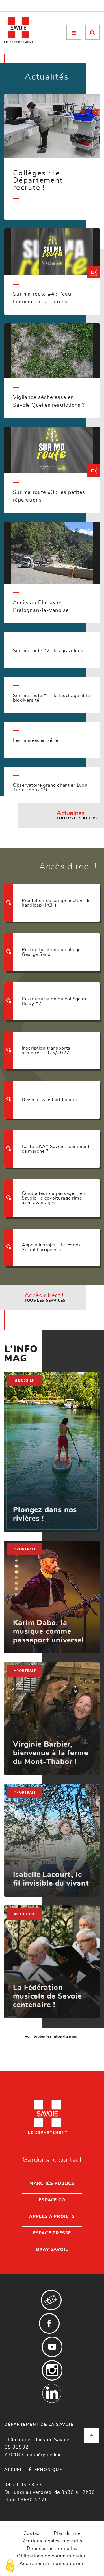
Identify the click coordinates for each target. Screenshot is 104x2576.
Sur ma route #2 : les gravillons (48, 651)
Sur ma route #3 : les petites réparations (49, 496)
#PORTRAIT (25, 1549)
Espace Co (52, 2200)
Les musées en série (36, 740)
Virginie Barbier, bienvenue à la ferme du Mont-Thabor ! (51, 1753)
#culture (25, 1914)
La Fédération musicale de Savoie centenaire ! (47, 1996)
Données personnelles (52, 2549)
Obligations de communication (52, 2556)
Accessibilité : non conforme (52, 2564)
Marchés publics (52, 2184)
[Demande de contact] (51, 2300)
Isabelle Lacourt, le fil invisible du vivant (51, 1879)
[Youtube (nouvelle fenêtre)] (52, 2347)
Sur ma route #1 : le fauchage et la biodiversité (51, 698)
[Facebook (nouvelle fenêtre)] (49, 2323)
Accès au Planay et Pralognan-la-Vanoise (41, 607)
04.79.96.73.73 (23, 2485)
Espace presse (52, 2233)
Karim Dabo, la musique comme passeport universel (49, 1632)
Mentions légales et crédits (52, 2541)
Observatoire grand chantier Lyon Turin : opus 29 (50, 788)
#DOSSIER (25, 1380)
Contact (32, 2533)
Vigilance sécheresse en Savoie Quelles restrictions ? (49, 401)
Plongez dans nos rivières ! (45, 1514)
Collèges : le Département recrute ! (38, 180)
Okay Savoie (52, 2250)
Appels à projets (52, 2217)
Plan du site (67, 2533)
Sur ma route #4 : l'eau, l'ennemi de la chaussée (43, 298)
